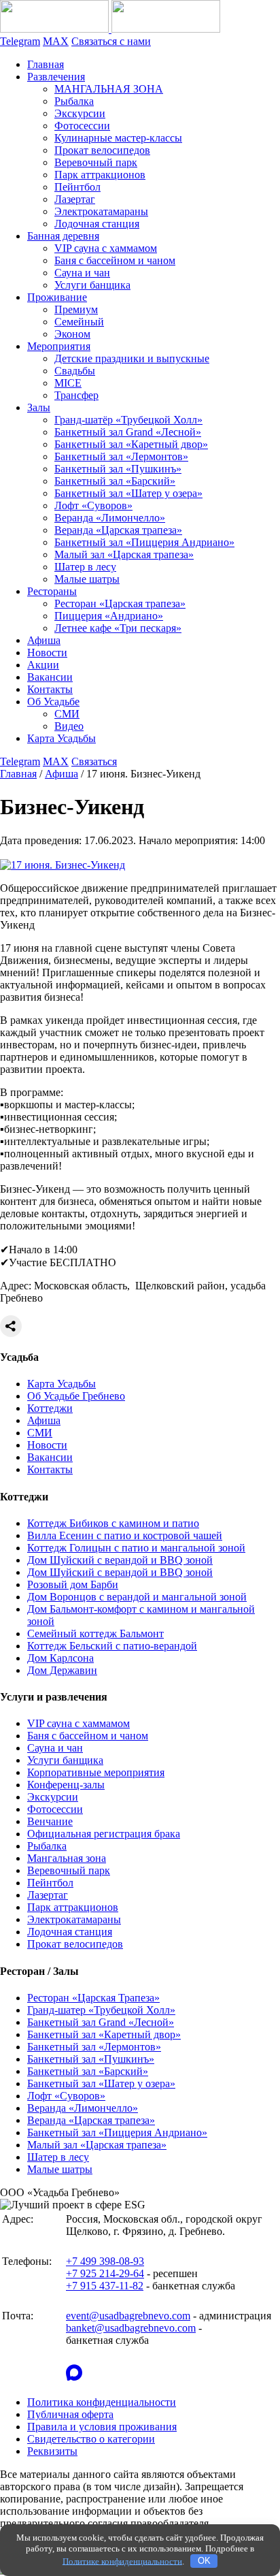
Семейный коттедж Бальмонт (95, 1633)
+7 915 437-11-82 (105, 2286)
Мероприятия (59, 346)
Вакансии (50, 677)
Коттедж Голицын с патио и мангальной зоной (136, 1548)
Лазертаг (75, 199)
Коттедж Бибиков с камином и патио (113, 1523)
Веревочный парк (96, 162)
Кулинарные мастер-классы (118, 138)
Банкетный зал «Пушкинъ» (118, 469)
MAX (56, 41)
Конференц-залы (66, 1785)
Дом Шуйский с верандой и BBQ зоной (120, 1560)
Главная (46, 64)
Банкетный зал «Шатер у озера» (128, 493)
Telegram (20, 41)
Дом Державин (62, 1670)
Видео (69, 726)
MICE (68, 383)
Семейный (79, 322)
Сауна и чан (82, 273)
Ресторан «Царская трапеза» (120, 603)
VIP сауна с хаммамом (106, 248)
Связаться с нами (111, 41)
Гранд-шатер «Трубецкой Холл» (101, 2010)
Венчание (50, 1821)
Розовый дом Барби (73, 1584)
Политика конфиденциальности (102, 2402)
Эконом (72, 334)
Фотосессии (82, 126)
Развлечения (56, 77)
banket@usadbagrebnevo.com (131, 2328)
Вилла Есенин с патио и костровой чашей (125, 1535)
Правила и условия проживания (102, 2427)
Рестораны (52, 591)
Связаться (94, 761)
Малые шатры (87, 579)
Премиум (76, 309)
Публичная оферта (70, 2414)
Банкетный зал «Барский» (115, 481)
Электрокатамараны (101, 211)
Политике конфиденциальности (122, 2561)
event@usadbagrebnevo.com (128, 2316)
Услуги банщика (92, 285)
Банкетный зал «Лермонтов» (121, 456)
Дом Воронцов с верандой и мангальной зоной (137, 1597)
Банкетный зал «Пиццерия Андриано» (144, 542)
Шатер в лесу (85, 567)
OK (204, 2561)
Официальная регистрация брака (104, 1834)
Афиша (44, 640)
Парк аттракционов (100, 175)
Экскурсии (80, 113)
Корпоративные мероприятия (96, 1772)
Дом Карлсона (60, 1658)
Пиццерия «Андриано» (109, 616)
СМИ (67, 714)
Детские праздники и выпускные (132, 358)
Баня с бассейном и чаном (115, 260)
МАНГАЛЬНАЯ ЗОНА (109, 89)
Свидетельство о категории (91, 2439)
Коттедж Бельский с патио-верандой (112, 1646)
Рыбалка (74, 101)
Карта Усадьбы (62, 738)
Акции (43, 665)
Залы (39, 407)
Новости (47, 653)
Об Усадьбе (53, 702)
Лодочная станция (97, 224)
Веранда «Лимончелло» (110, 518)
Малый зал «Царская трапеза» (124, 554)
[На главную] (110, 29)
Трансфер (76, 395)
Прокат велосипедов (102, 150)
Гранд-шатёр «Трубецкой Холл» (128, 420)
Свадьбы (75, 371)
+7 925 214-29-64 (105, 2273)
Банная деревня (63, 236)
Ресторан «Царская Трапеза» (93, 1998)
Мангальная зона (67, 1858)
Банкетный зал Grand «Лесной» (128, 432)
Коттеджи (50, 1408)
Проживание (57, 297)
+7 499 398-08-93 (105, 2261)
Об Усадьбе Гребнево (76, 1396)
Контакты (50, 689)
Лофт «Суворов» (93, 505)
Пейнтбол (77, 187)
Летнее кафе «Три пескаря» (118, 628)
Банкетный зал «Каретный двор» (131, 444)
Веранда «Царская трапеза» (118, 530)
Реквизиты (52, 2451)
